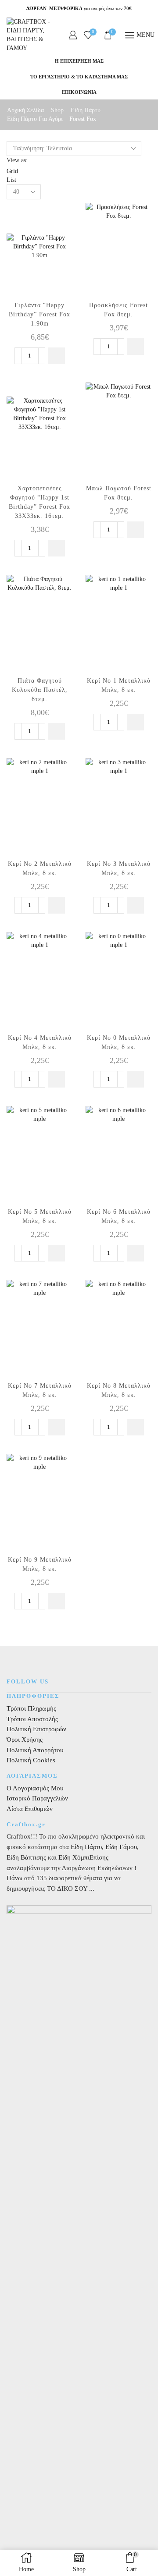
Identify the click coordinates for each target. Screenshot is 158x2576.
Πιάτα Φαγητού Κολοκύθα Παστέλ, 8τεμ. (40, 690)
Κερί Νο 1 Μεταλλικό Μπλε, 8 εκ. (119, 685)
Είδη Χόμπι (74, 1857)
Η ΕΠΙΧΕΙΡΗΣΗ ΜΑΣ (79, 61)
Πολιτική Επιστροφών (36, 1729)
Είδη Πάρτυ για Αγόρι (35, 119)
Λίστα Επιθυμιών (30, 1809)
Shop (57, 110)
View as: (17, 160)
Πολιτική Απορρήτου (35, 1750)
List (11, 180)
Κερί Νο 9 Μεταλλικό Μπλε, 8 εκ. (40, 1564)
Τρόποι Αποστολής (32, 1719)
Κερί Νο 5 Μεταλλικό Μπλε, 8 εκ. (40, 1216)
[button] (57, 356)
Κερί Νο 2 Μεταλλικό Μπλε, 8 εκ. (40, 868)
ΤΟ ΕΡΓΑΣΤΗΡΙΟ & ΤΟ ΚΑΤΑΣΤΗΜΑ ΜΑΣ (79, 77)
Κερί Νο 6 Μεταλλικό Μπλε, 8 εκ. (119, 1216)
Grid (12, 171)
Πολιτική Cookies (31, 1760)
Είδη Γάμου (120, 1847)
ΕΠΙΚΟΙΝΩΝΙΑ (79, 92)
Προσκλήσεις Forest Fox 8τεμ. (118, 310)
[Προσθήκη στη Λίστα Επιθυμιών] (58, 218)
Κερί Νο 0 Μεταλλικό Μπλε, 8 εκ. (119, 1042)
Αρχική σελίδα (25, 110)
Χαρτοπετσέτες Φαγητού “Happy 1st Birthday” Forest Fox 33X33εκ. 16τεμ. (39, 502)
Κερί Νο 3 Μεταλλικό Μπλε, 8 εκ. (119, 868)
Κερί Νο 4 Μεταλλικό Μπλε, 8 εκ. (40, 1042)
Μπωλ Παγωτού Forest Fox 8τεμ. (119, 493)
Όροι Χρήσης (25, 1740)
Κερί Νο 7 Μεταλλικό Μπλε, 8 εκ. (40, 1390)
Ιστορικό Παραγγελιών (37, 1798)
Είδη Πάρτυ (86, 110)
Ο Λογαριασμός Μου (35, 1788)
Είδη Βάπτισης (26, 1857)
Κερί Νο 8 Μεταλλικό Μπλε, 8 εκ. (119, 1390)
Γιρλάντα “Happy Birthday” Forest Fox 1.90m (39, 314)
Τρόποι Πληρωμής (31, 1708)
